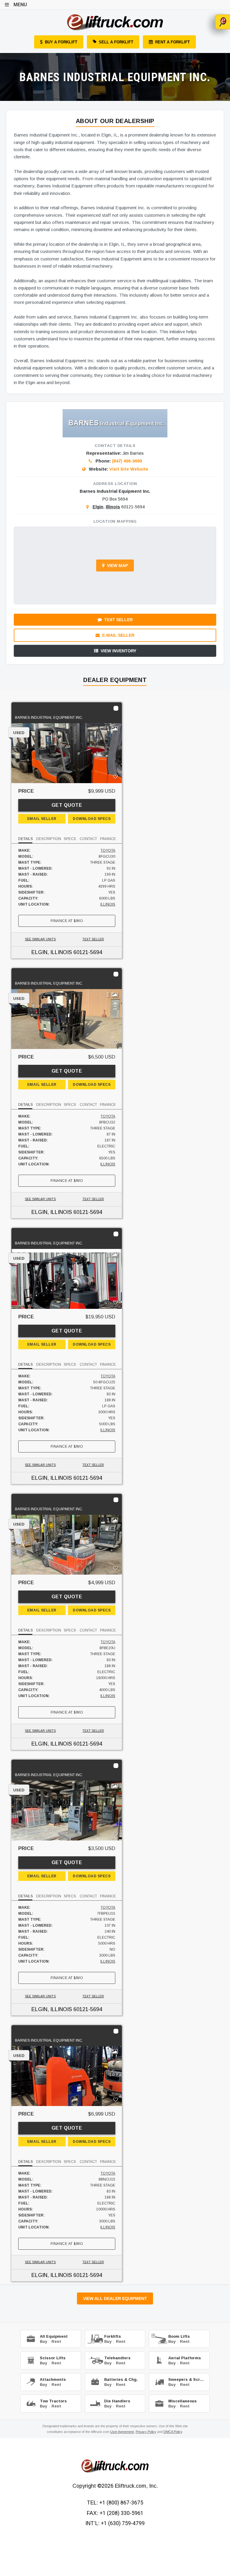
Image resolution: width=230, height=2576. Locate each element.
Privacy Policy (146, 2432)
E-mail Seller (118, 635)
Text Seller (118, 620)
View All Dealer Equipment (115, 2298)
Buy (43, 2341)
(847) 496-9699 (127, 461)
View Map (117, 565)
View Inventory (118, 651)
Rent (56, 2341)
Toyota (108, 850)
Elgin (98, 507)
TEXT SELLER (93, 939)
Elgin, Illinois (52, 952)
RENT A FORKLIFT (172, 42)
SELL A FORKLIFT (116, 42)
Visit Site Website (129, 469)
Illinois (113, 507)
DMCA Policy (173, 2432)
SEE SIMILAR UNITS (40, 939)
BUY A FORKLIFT (61, 42)
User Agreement (122, 2432)
